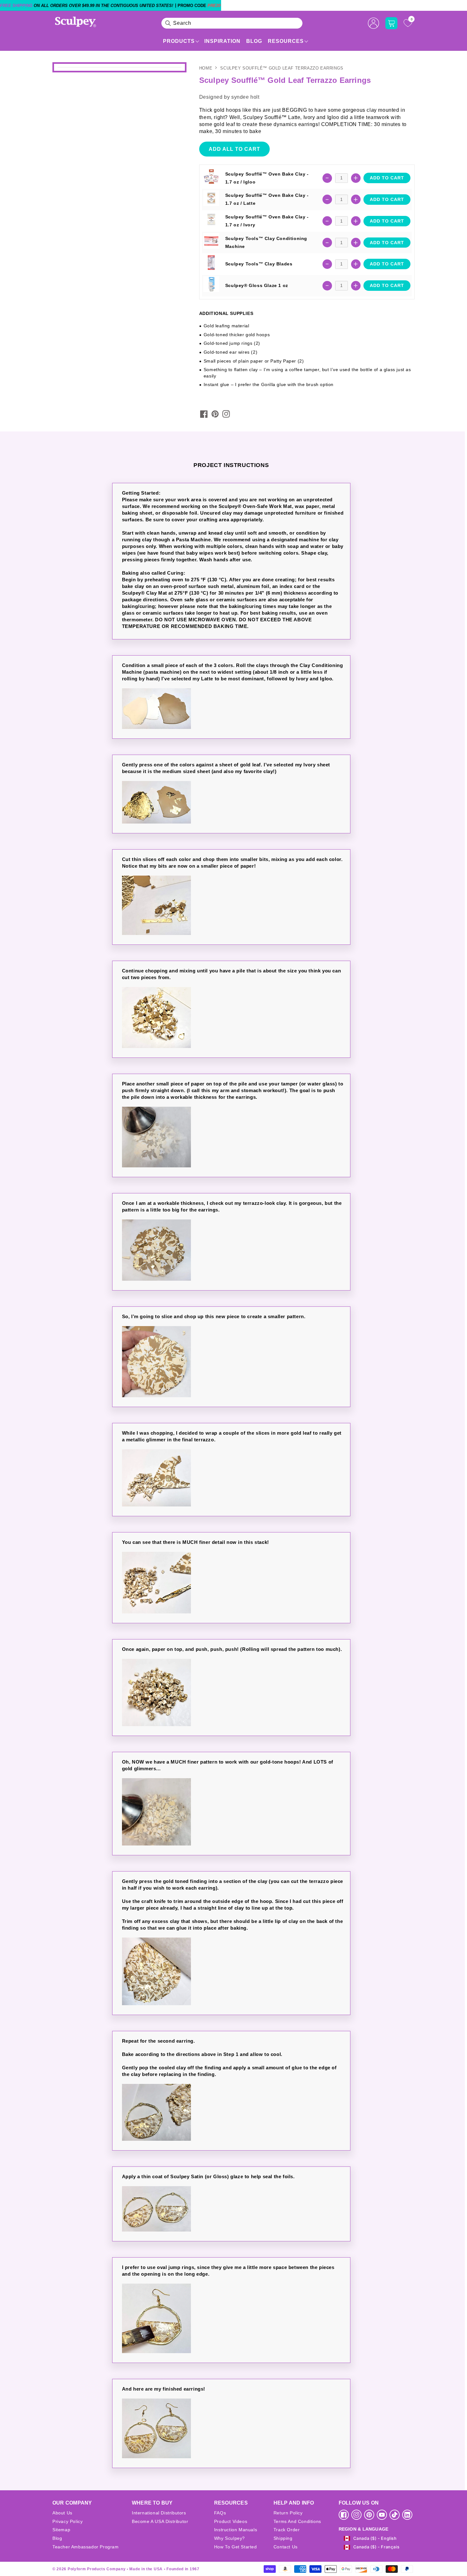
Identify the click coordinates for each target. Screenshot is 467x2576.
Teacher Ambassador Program (86, 2547)
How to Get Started (236, 2547)
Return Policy (288, 2513)
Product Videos (231, 2521)
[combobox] (232, 23)
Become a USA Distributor (160, 2521)
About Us (62, 2513)
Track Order (287, 2530)
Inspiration (222, 41)
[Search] (168, 23)
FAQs (220, 2513)
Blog (254, 41)
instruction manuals (236, 2530)
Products (179, 41)
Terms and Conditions (297, 2521)
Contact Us (286, 2547)
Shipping (283, 2538)
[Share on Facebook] (204, 414)
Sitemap (61, 2530)
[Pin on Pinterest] (215, 414)
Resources (286, 41)
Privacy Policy (68, 2521)
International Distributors (159, 2513)
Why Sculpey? (230, 2538)
